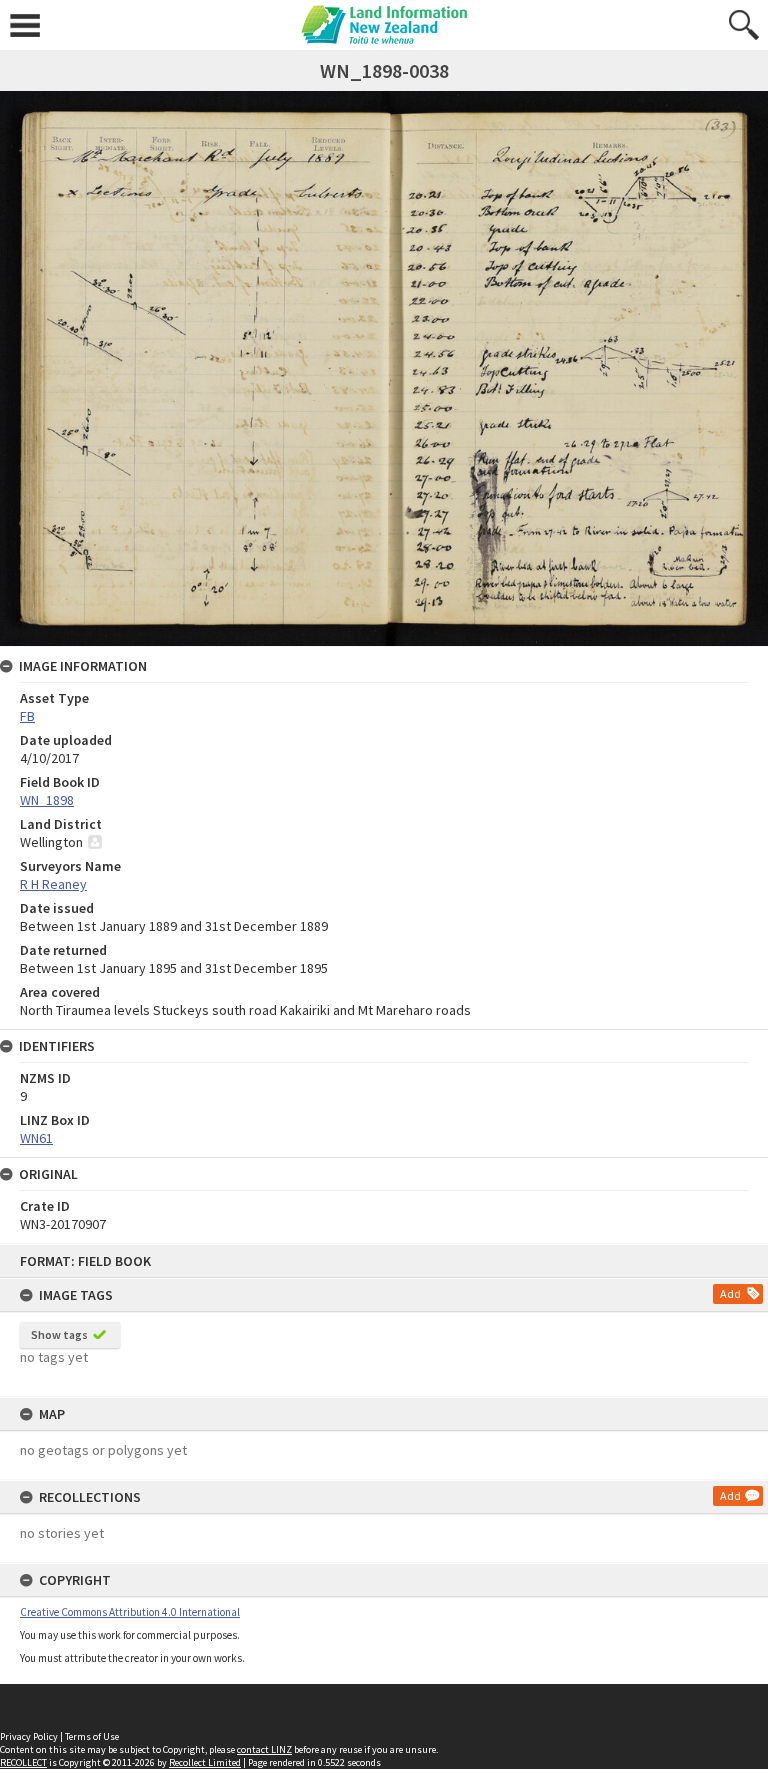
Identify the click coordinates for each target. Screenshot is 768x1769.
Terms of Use (92, 1736)
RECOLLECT (23, 1762)
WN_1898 (47, 800)
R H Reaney (53, 884)
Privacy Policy (29, 1736)
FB (27, 716)
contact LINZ (264, 1749)
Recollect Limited (205, 1762)
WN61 (36, 1138)
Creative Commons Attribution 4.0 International (130, 1612)
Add (730, 1293)
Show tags (59, 1334)
